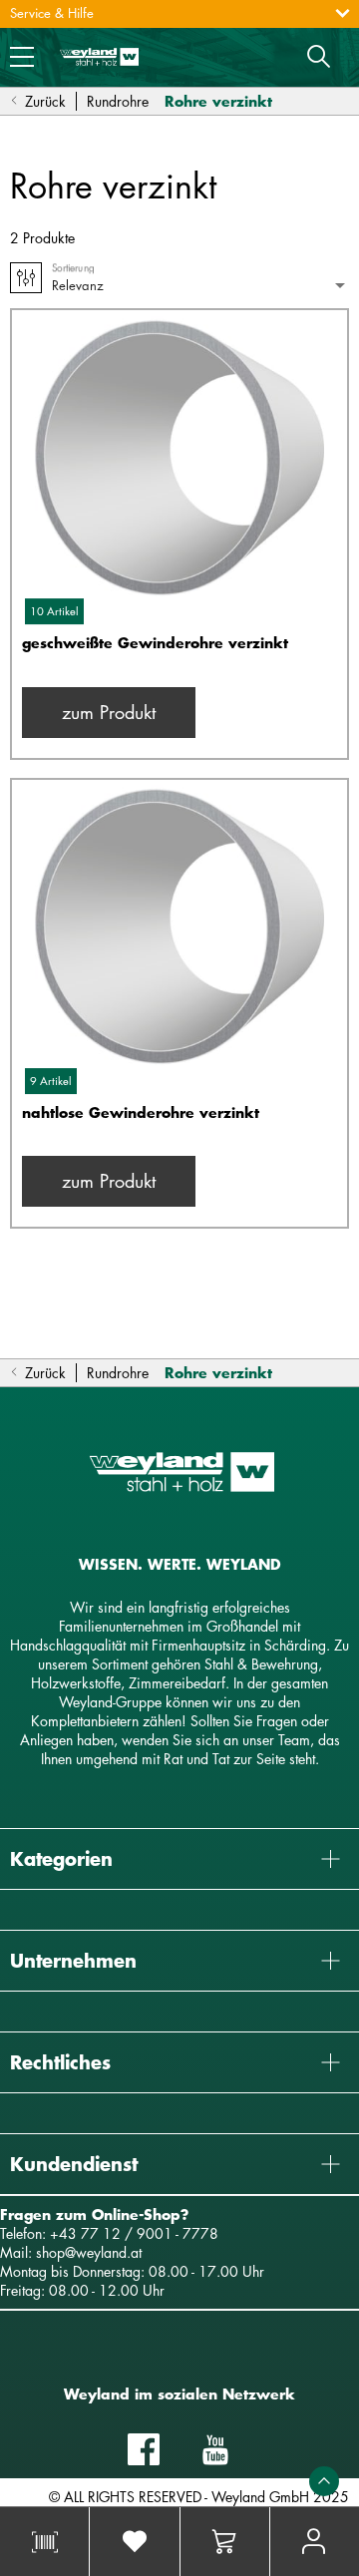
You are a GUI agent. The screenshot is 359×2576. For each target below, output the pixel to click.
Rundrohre (118, 101)
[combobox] (200, 286)
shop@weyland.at (89, 2252)
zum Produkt (109, 712)
